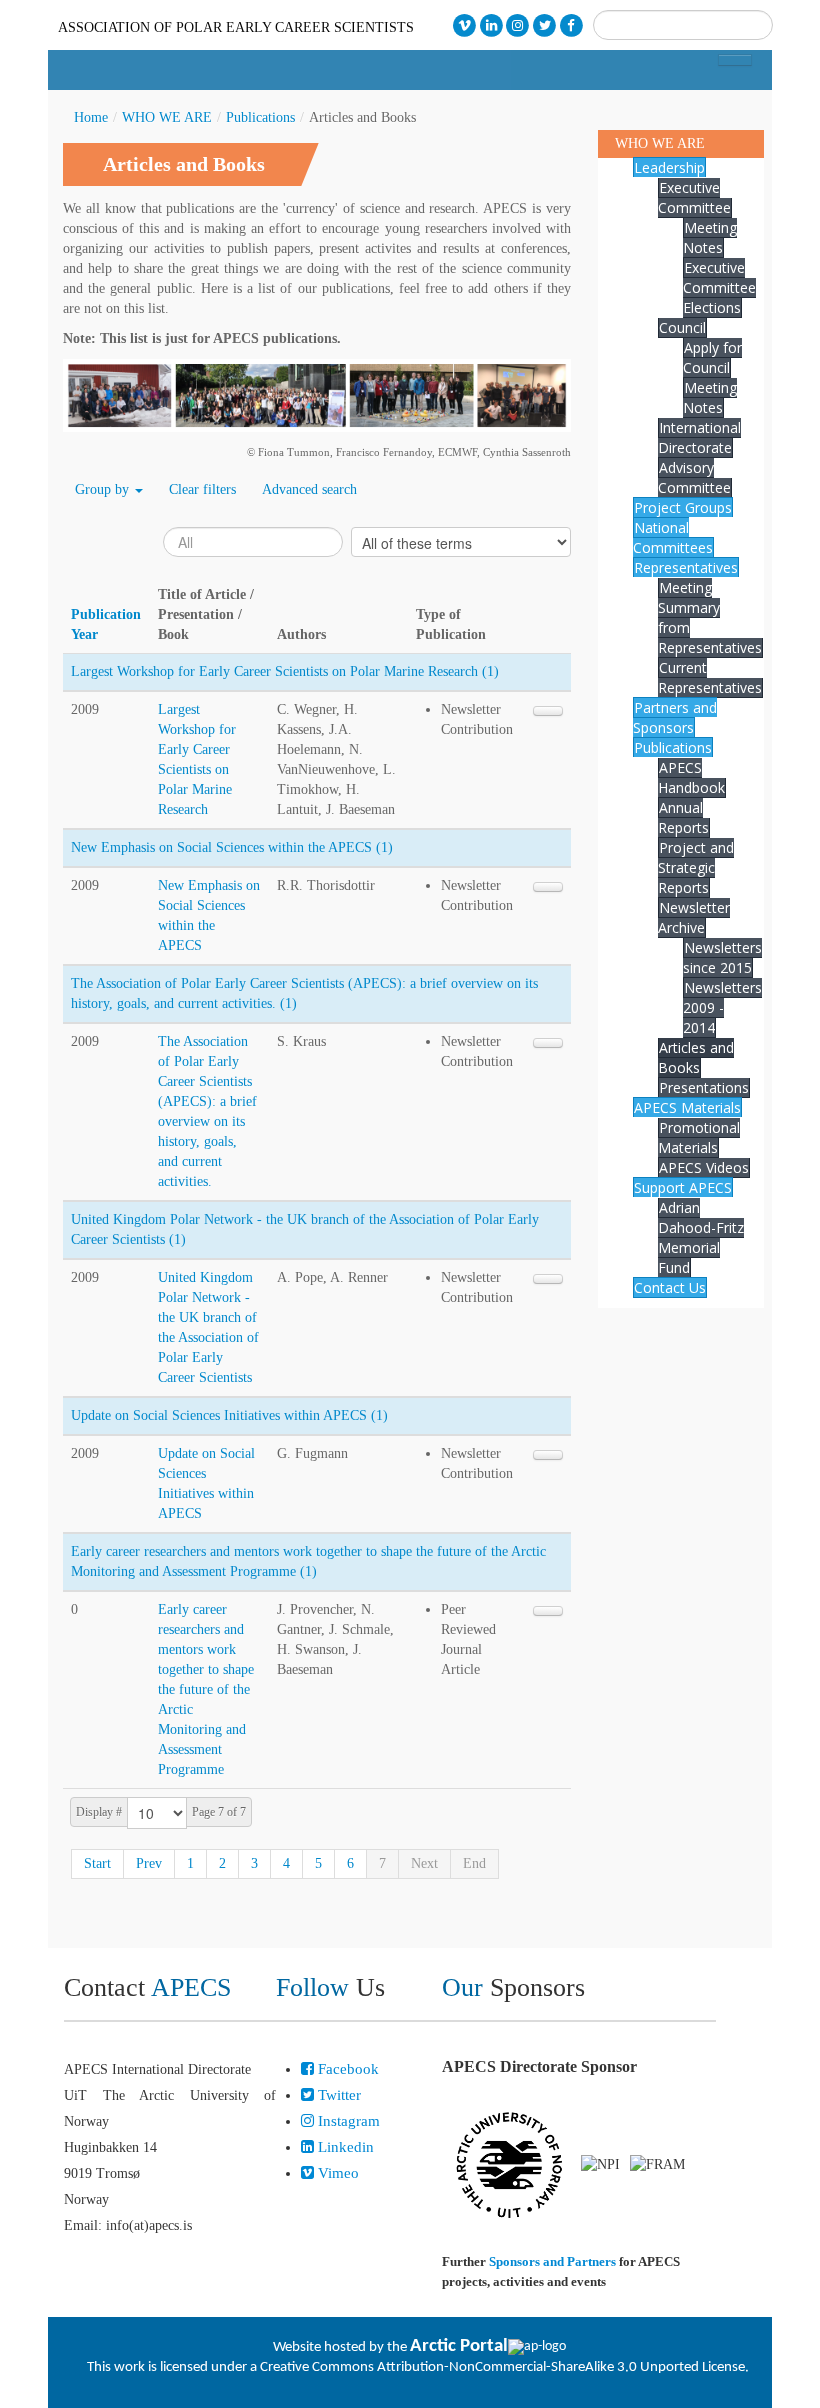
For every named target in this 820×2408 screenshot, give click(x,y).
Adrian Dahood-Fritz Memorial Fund (701, 1237)
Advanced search (309, 489)
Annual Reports (683, 817)
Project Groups (683, 507)
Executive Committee (694, 197)
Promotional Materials (699, 1137)
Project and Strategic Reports (696, 867)
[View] (548, 711)
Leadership (669, 167)
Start (97, 1863)
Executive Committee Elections (719, 287)
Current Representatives (710, 677)
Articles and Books (696, 1057)
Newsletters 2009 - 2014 (722, 1007)
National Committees (673, 537)
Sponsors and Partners (552, 2261)
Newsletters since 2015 (722, 957)
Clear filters (202, 489)
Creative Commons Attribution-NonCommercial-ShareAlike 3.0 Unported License (502, 2367)
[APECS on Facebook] (571, 25)
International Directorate (699, 437)
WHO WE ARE (167, 117)
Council (682, 327)
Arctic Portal (459, 2346)
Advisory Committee (694, 477)
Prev (149, 1863)
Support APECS (683, 1187)
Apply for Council (712, 357)
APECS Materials (687, 1107)
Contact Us (670, 1287)
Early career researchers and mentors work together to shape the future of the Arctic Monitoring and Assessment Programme (206, 1689)
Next (424, 1863)
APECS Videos (704, 1167)
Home (91, 117)
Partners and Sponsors (675, 717)
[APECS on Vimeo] (464, 25)
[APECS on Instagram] (518, 25)
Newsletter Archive (694, 917)
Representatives (686, 567)
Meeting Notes (710, 237)
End (474, 1863)
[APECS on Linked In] (491, 25)
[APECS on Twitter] (544, 25)
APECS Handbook (691, 777)
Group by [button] (104, 489)
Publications (260, 117)
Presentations (704, 1087)
